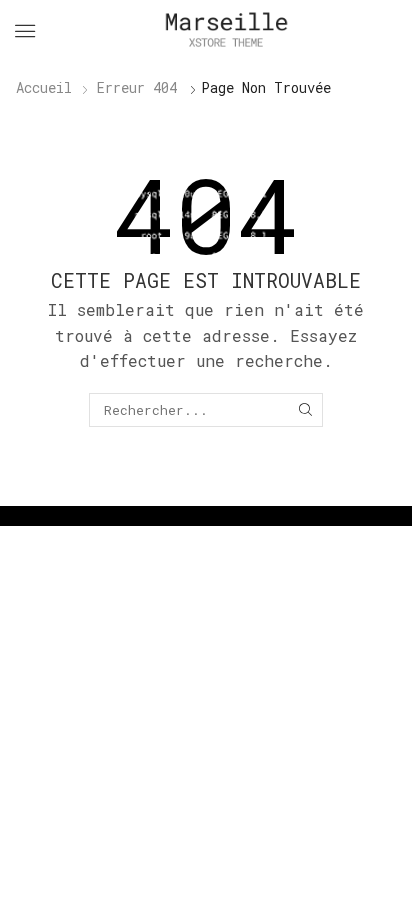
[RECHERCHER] (305, 410)
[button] (25, 31)
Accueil (44, 87)
